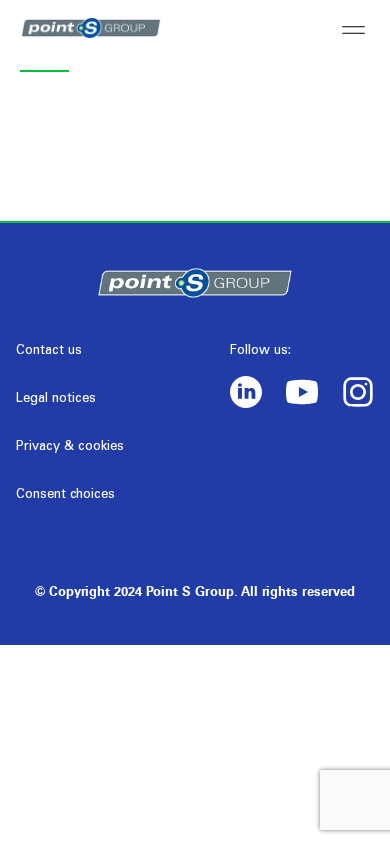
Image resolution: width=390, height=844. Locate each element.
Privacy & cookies (70, 447)
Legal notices (56, 399)
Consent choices (65, 495)
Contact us (49, 351)
